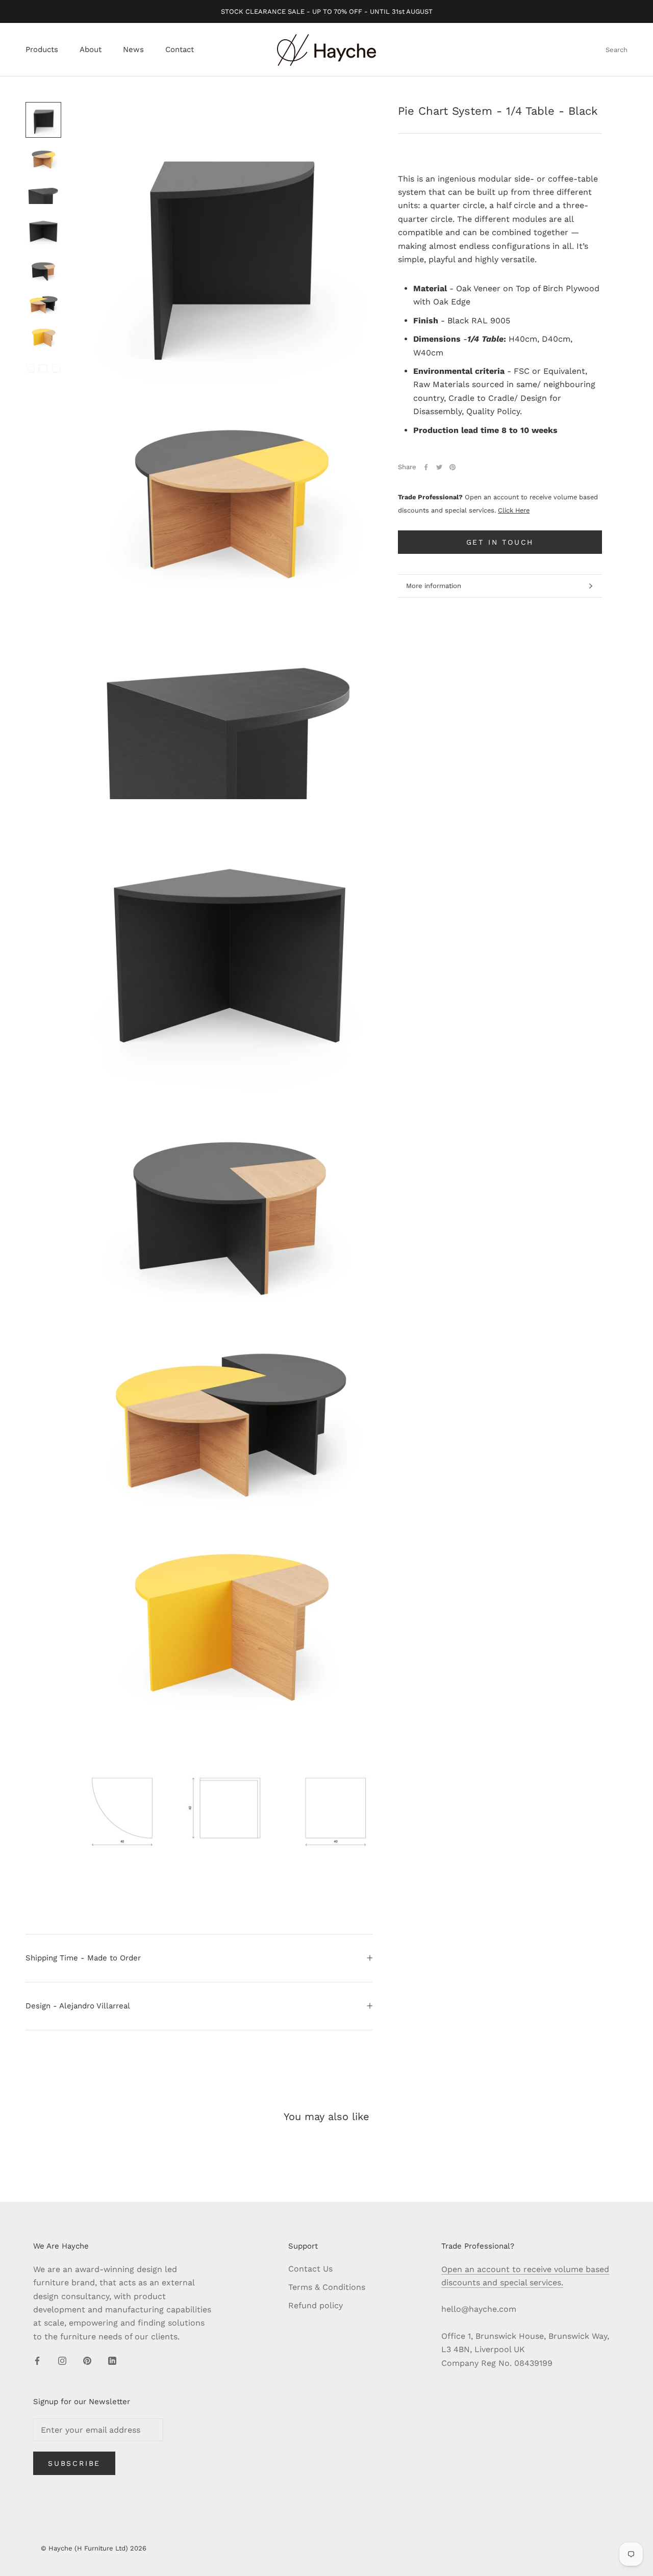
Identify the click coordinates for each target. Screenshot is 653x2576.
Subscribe (74, 2463)
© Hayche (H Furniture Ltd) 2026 (94, 2548)
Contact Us (310, 2269)
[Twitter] (439, 467)
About (91, 50)
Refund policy (316, 2305)
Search (617, 50)
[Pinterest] (453, 467)
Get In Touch (500, 542)
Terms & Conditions (327, 2287)
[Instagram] (62, 2360)
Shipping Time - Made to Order (83, 1958)
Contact (180, 50)
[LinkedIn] (112, 2360)
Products (42, 50)
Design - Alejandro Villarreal (78, 2006)
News (133, 50)
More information (434, 586)
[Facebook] (426, 467)
